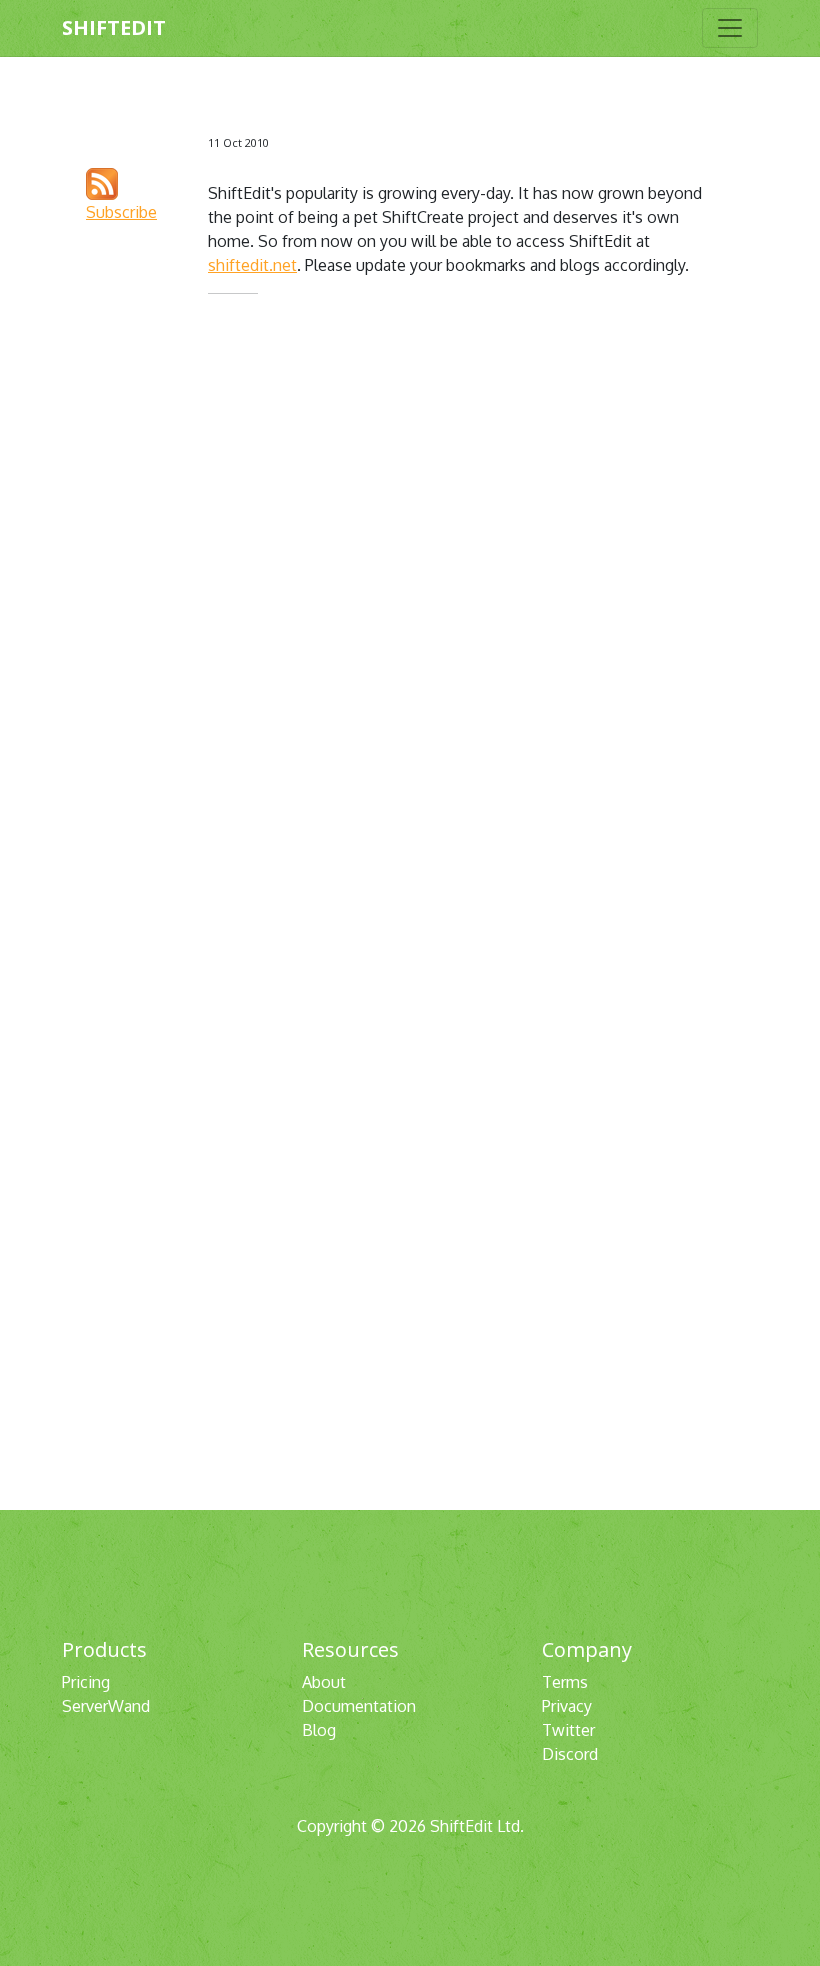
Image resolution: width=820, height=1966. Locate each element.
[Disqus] (466, 584)
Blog (319, 1730)
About (324, 1682)
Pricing (86, 1682)
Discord (570, 1754)
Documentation (359, 1706)
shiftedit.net (252, 265)
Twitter (568, 1730)
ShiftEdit (114, 27)
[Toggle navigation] (730, 28)
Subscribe (121, 212)
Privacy (567, 1706)
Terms (565, 1682)
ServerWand (106, 1706)
